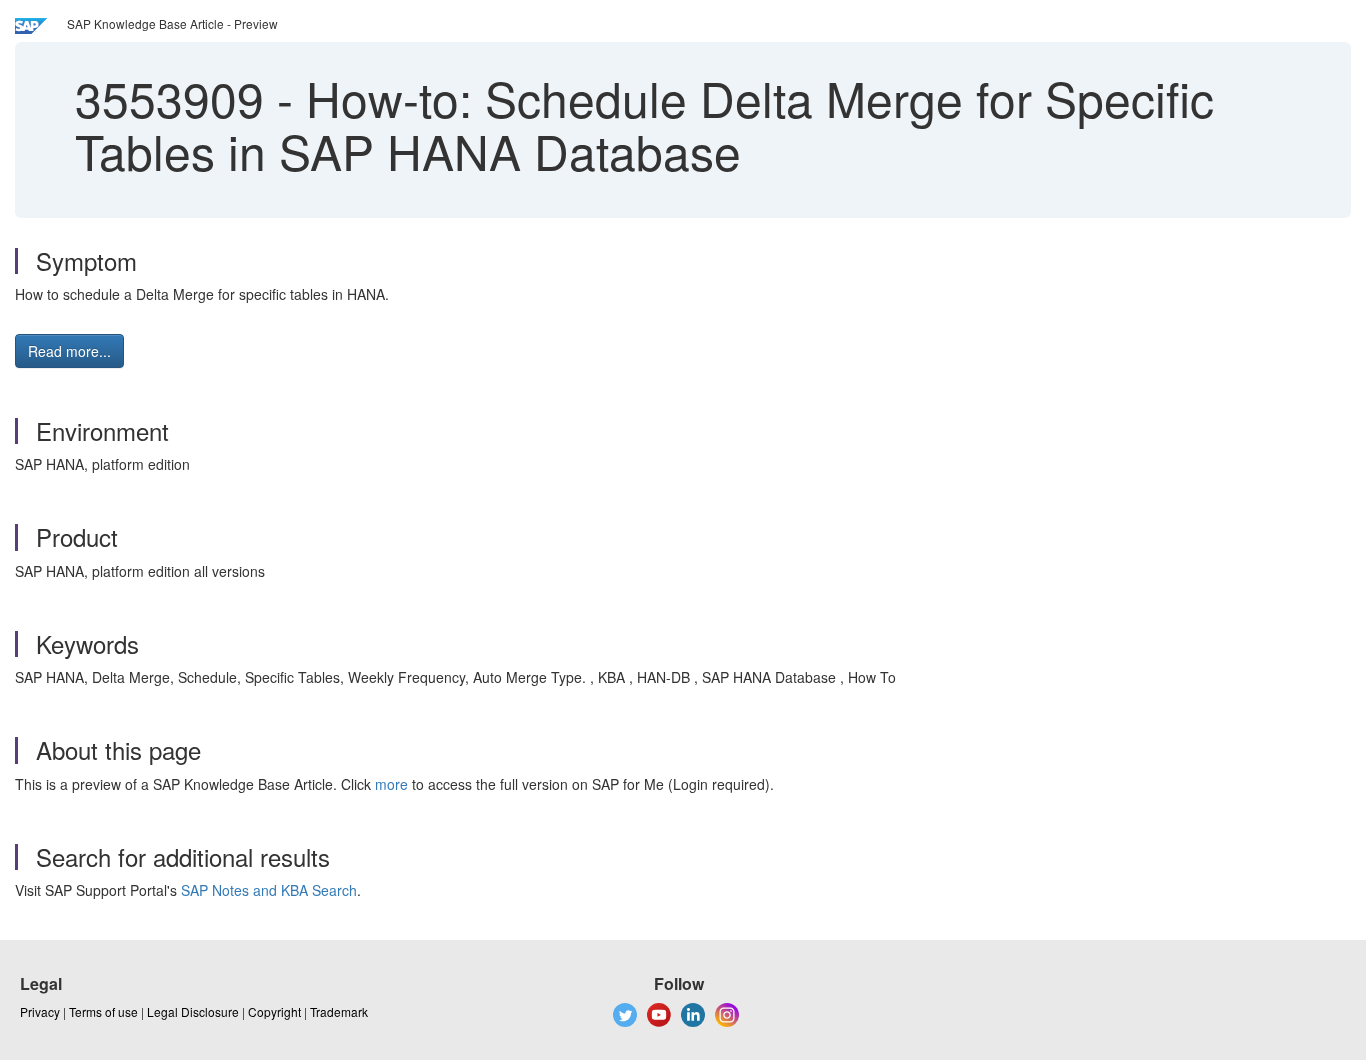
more (391, 784)
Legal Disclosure (193, 1011)
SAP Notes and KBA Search (269, 890)
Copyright (274, 1011)
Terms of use (103, 1011)
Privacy (40, 1011)
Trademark (339, 1011)
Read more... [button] (69, 351)
